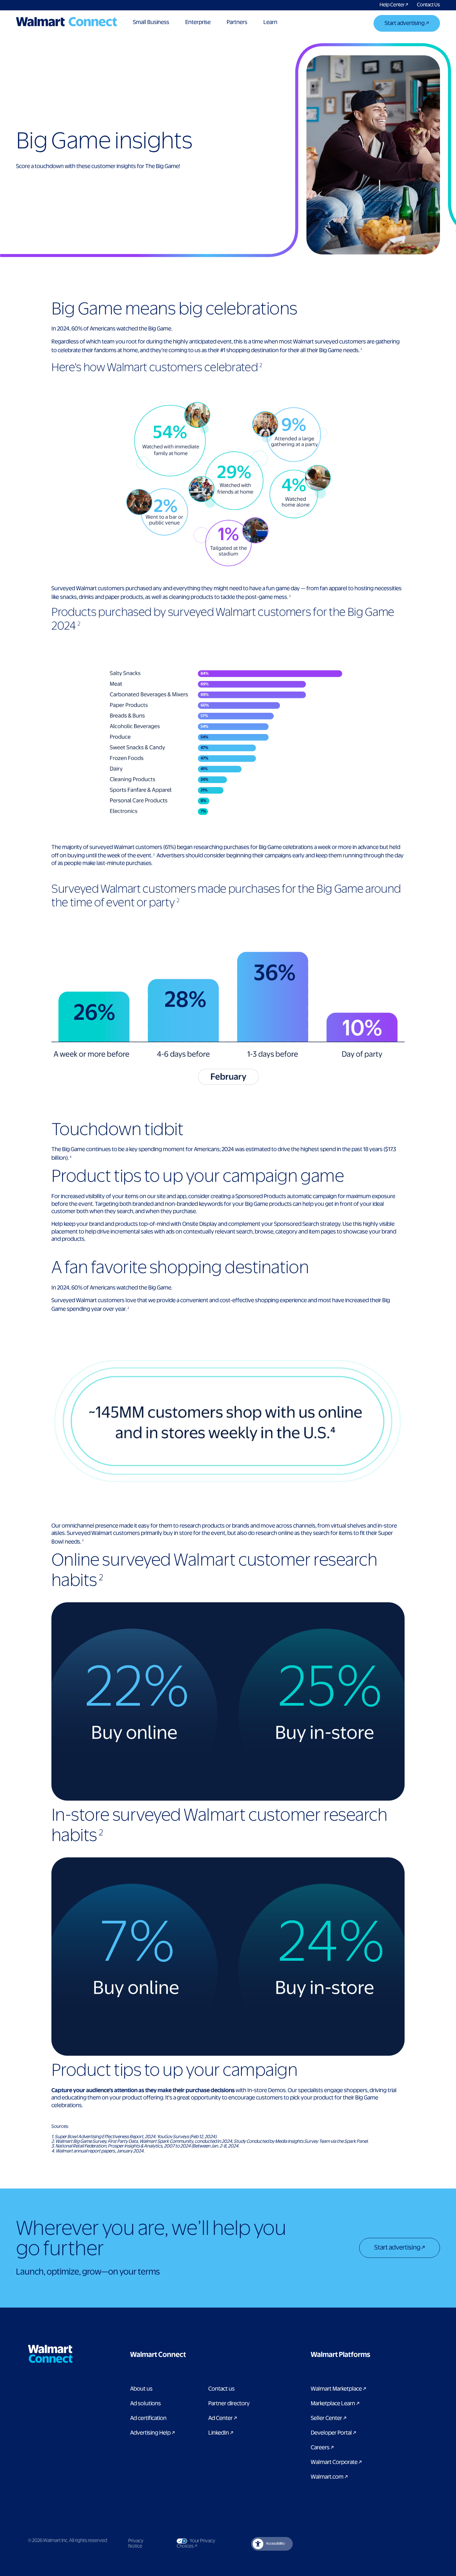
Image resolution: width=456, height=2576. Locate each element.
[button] (192, 2355)
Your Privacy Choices (202, 2544)
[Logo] (66, 22)
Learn (270, 22)
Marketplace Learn (335, 2404)
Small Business (151, 22)
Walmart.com (329, 2477)
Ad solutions (146, 2404)
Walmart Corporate (336, 2462)
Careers (322, 2448)
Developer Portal (333, 2433)
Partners (237, 22)
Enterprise (198, 22)
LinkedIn (221, 2433)
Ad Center (223, 2418)
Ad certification (148, 2418)
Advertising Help (153, 2433)
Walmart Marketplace (338, 2389)
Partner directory (229, 2404)
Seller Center (329, 2418)
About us (141, 2389)
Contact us (221, 2389)
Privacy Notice (136, 2544)
